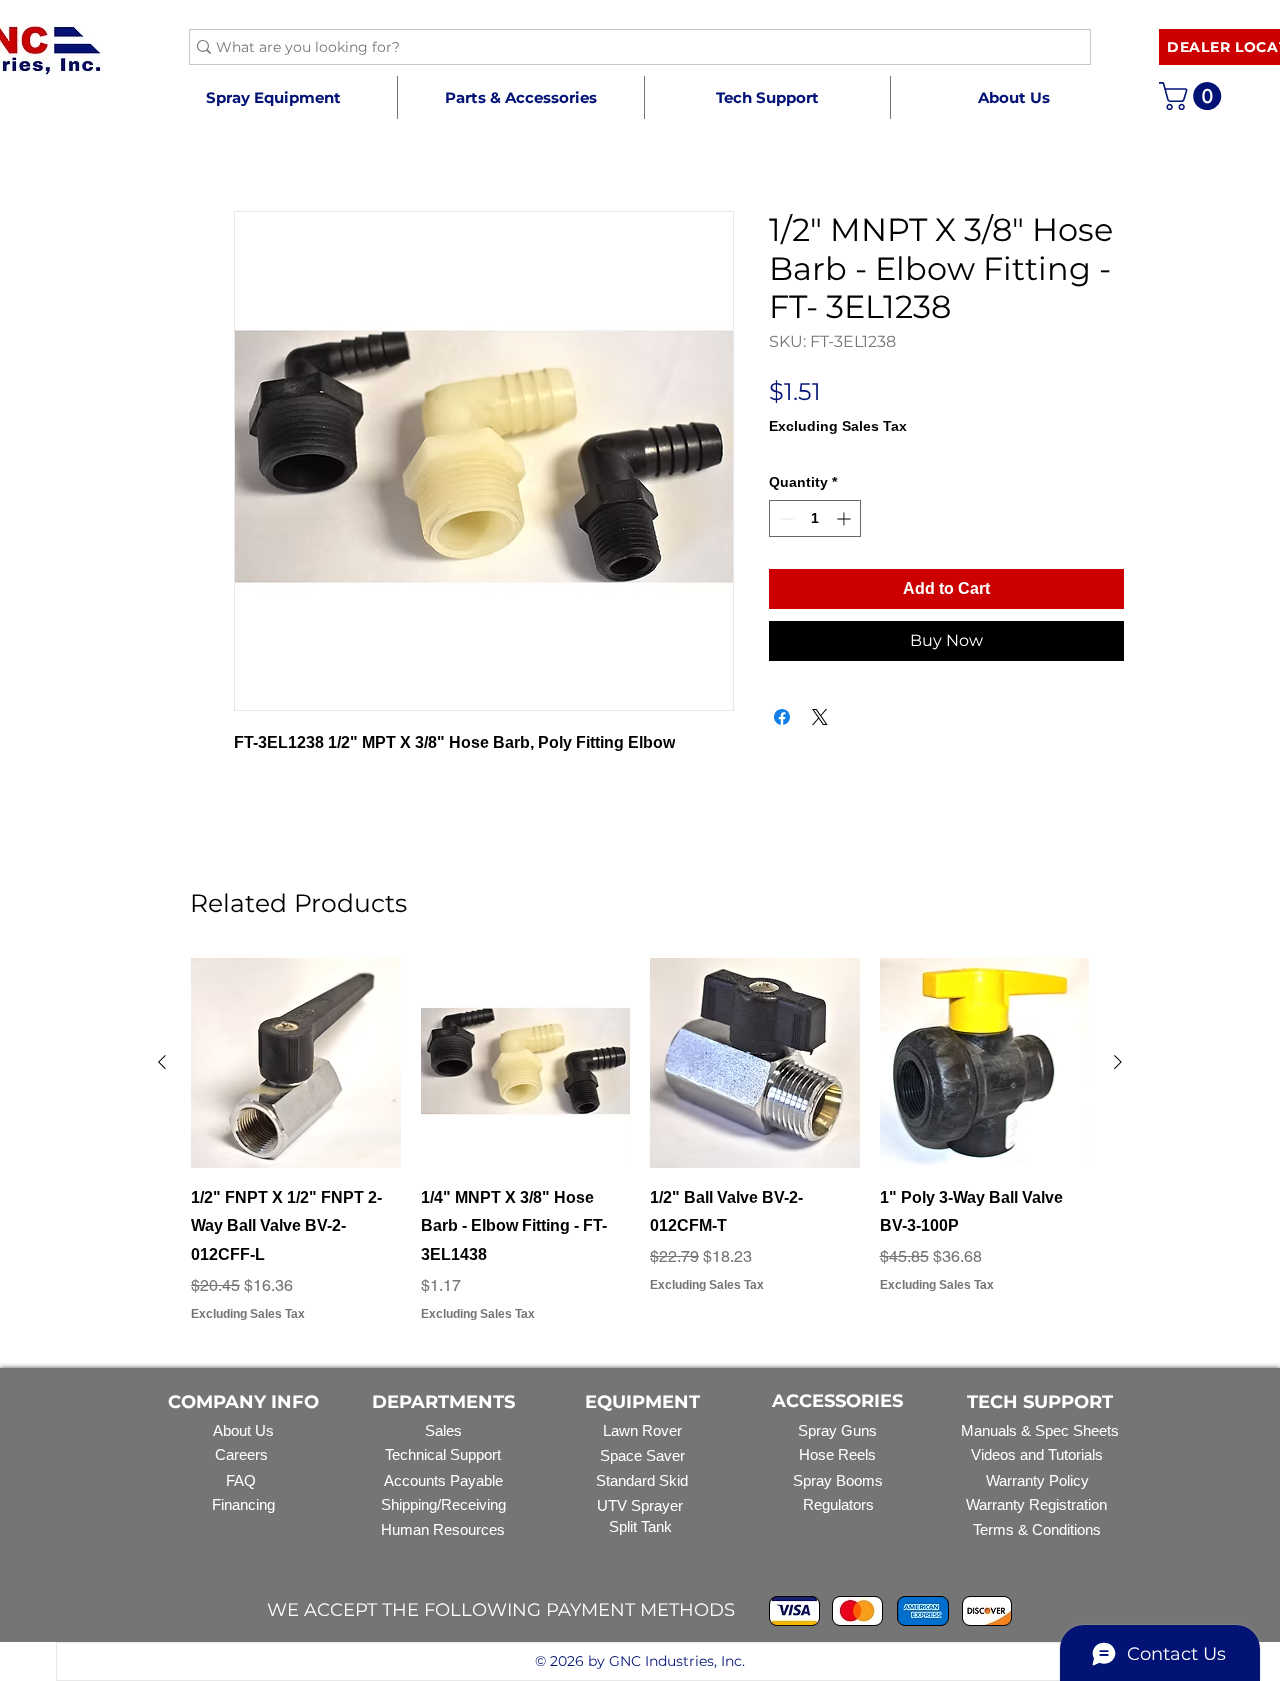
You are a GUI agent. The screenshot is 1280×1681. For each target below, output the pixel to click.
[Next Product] (1118, 1062)
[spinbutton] (815, 518)
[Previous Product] (162, 1062)
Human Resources (443, 1529)
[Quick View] (296, 1063)
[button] (520, 97)
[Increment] (845, 518)
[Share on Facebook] (782, 717)
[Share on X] (820, 717)
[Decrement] (784, 518)
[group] (640, 1140)
